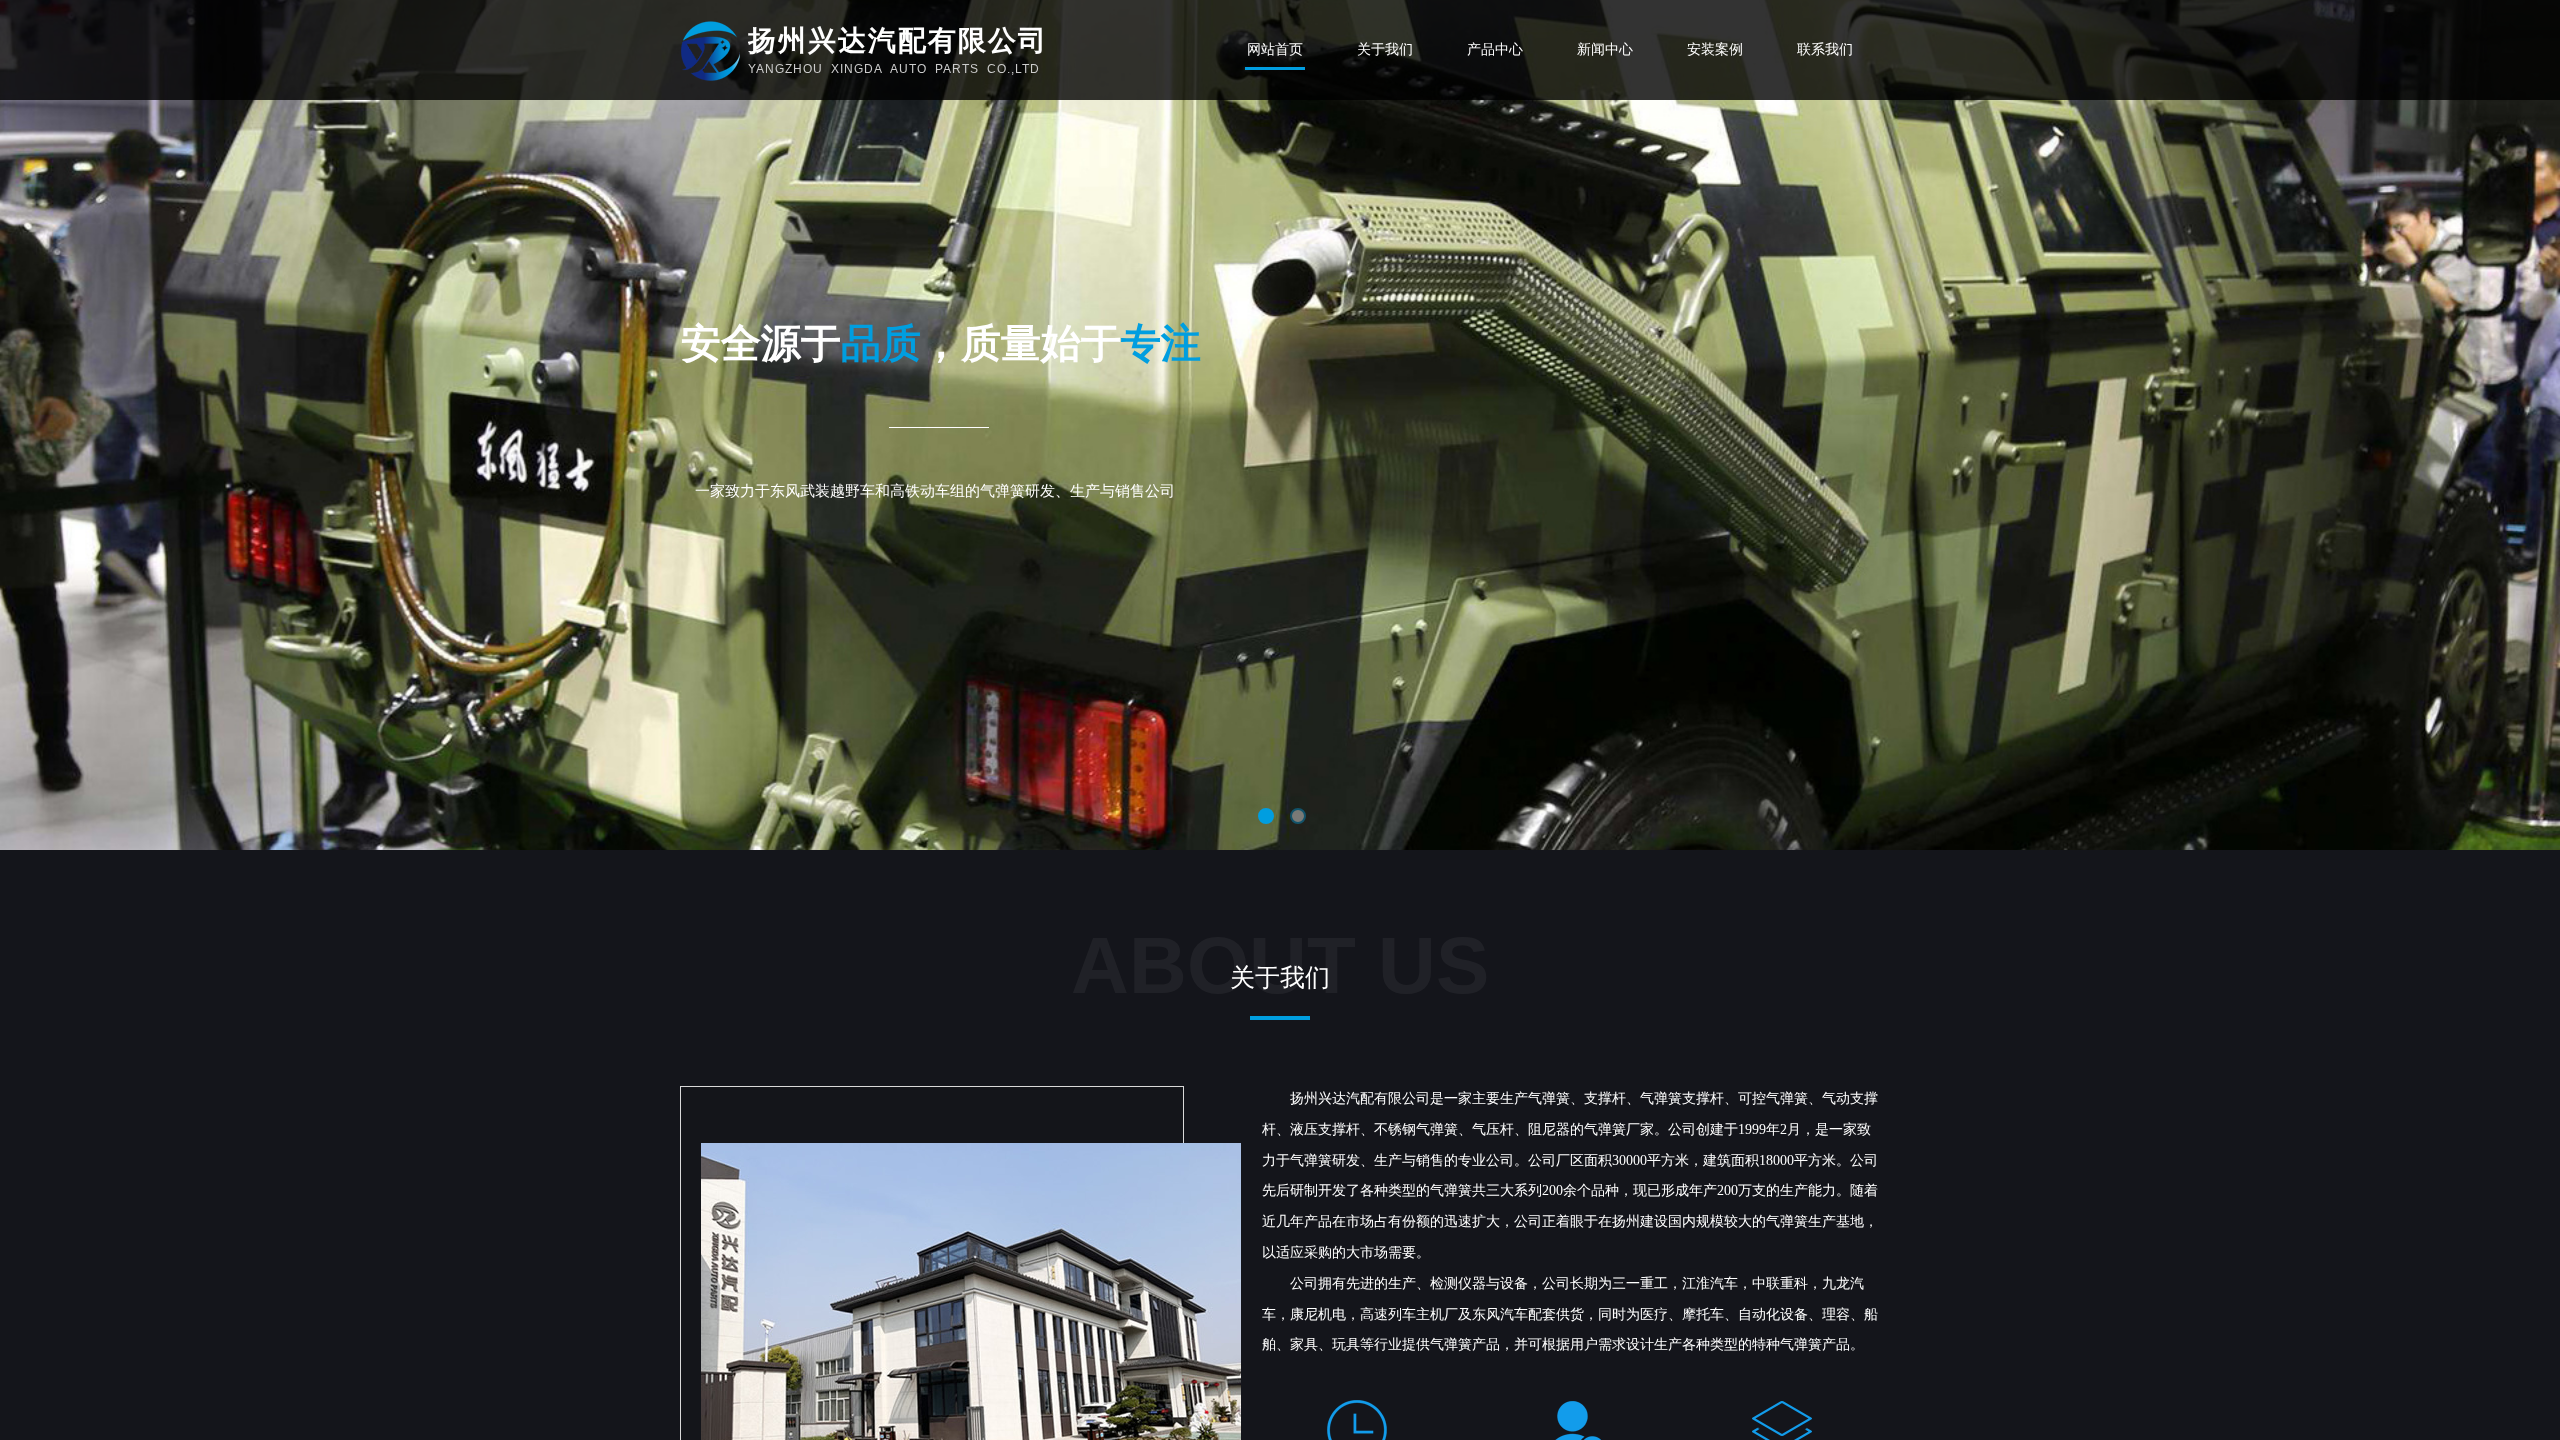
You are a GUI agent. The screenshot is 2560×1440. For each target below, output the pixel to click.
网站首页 (1275, 49)
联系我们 (1825, 49)
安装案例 (1715, 49)
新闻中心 (1605, 49)
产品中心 (1495, 49)
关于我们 (1385, 49)
